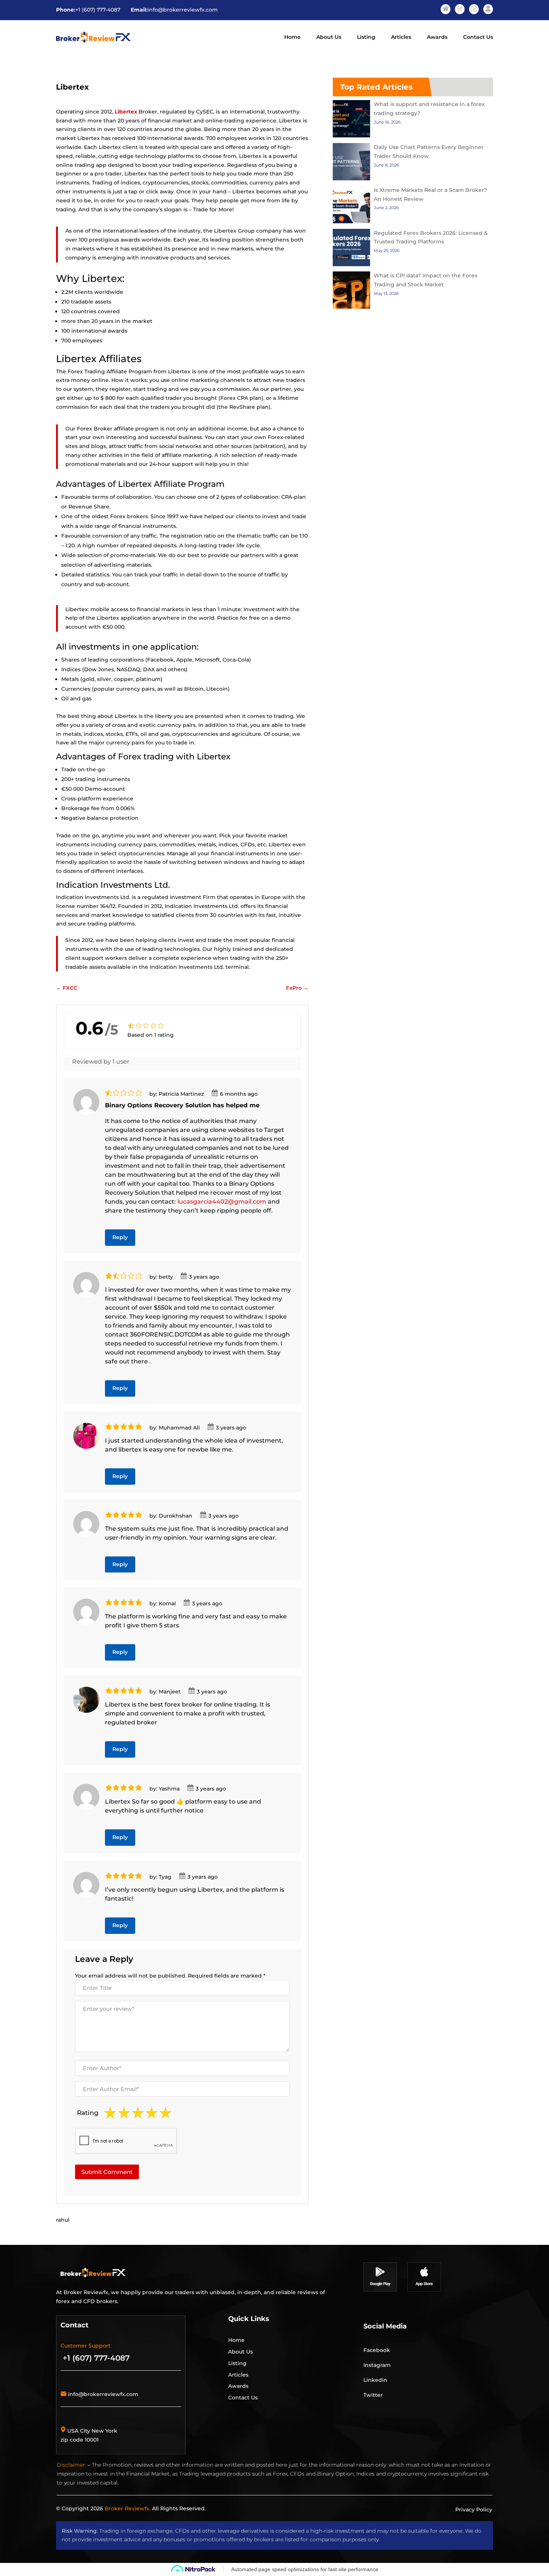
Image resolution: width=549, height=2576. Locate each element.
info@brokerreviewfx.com (183, 10)
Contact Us (478, 37)
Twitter (373, 2395)
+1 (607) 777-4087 (98, 10)
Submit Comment (107, 2172)
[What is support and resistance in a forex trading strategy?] (351, 120)
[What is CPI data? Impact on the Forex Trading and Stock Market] (351, 292)
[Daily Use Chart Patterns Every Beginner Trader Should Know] (351, 163)
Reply (120, 1237)
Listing (366, 37)
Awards (437, 37)
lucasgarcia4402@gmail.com (222, 1202)
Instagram (377, 2365)
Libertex (126, 112)
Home (292, 37)
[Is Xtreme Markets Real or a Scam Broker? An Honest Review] (351, 206)
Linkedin (375, 2380)
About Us (329, 37)
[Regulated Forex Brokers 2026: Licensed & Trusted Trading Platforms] (351, 249)
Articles (401, 37)
